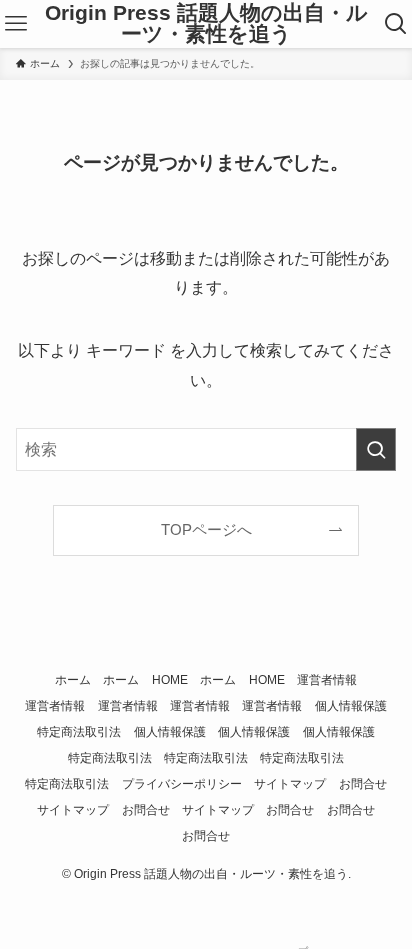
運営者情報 (327, 680)
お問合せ (363, 784)
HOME (170, 680)
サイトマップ (290, 784)
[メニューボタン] (16, 24)
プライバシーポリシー (182, 784)
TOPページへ (206, 530)
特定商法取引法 (79, 732)
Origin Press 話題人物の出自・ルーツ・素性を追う (206, 23)
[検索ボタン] (396, 24)
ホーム (73, 680)
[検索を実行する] (376, 449)
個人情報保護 (351, 706)
